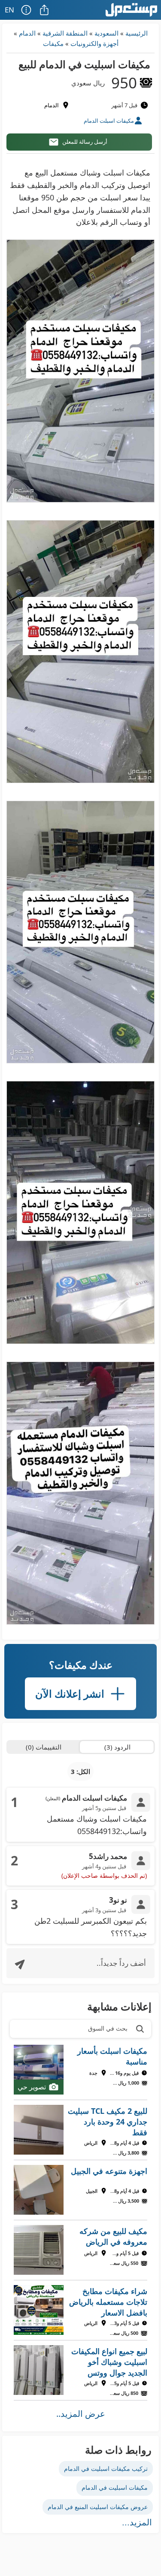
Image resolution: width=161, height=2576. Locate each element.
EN (9, 10)
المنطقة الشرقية (65, 33)
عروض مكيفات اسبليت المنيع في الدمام (98, 2507)
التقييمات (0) (44, 1747)
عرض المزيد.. (81, 2414)
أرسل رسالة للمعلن (85, 142)
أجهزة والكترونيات (94, 43)
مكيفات (53, 43)
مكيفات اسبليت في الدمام (115, 2487)
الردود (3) (117, 1747)
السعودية (106, 33)
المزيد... (137, 2522)
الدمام (27, 33)
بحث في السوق (108, 2028)
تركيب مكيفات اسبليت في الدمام (106, 2469)
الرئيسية (137, 33)
